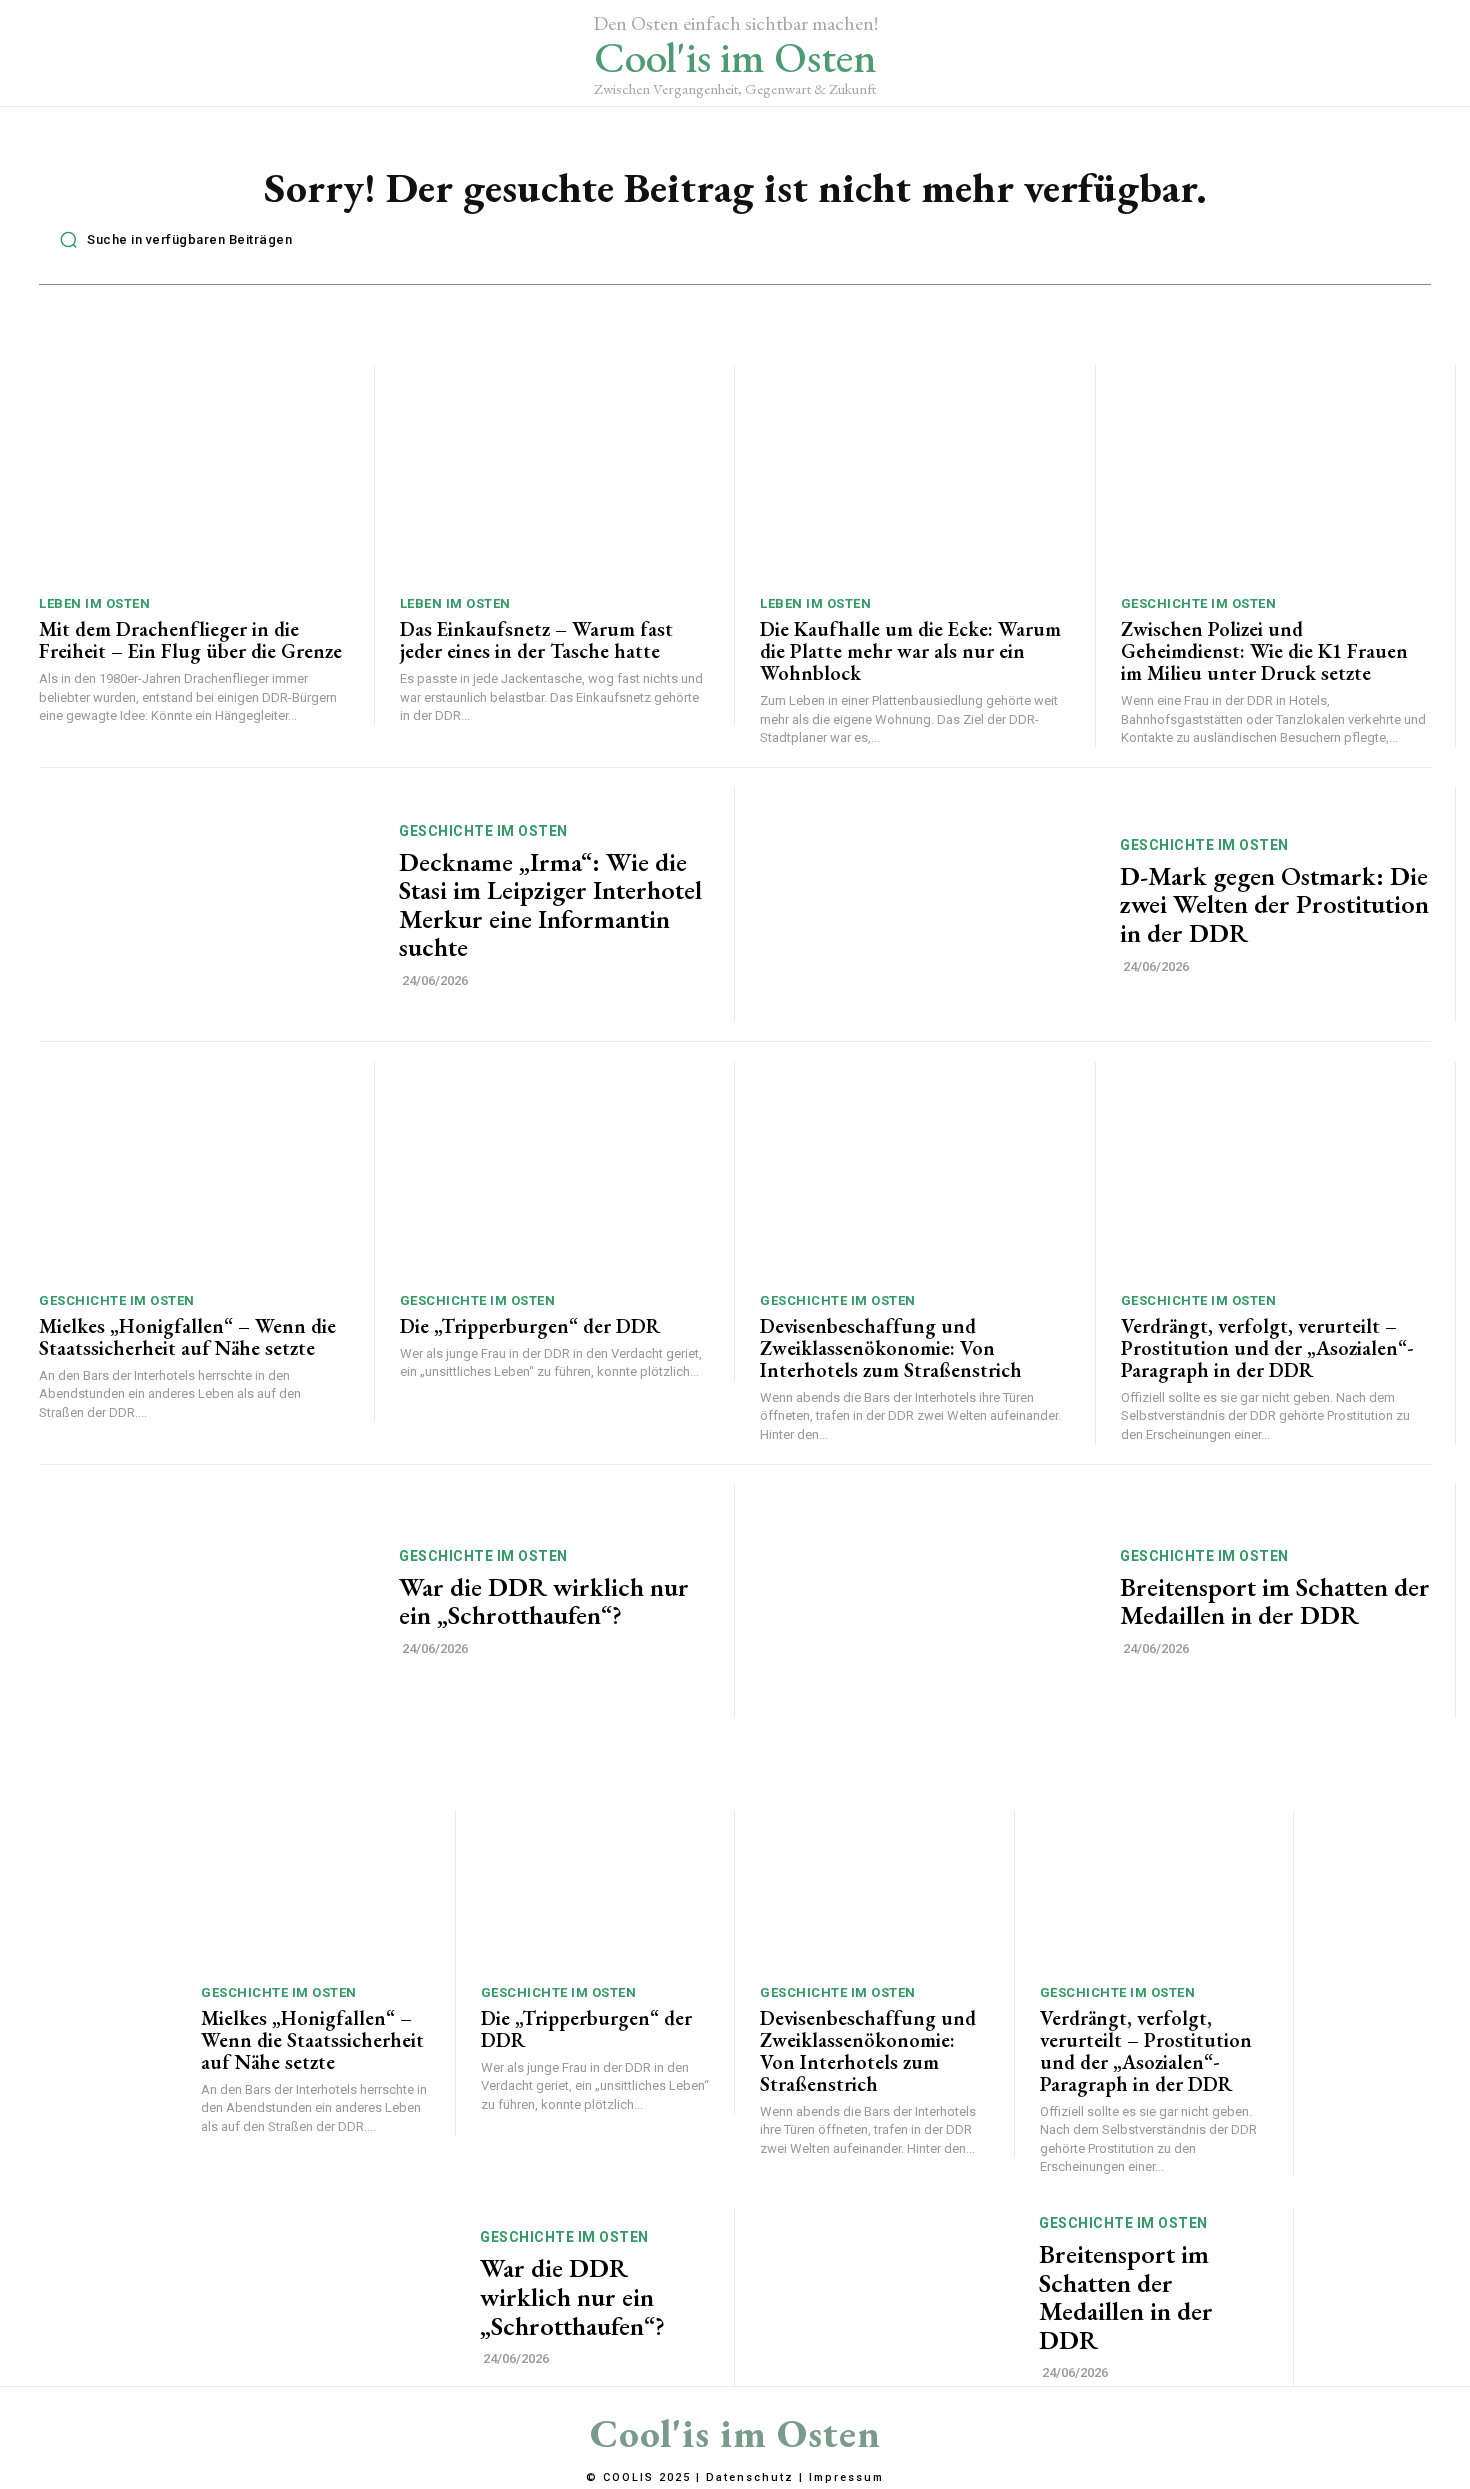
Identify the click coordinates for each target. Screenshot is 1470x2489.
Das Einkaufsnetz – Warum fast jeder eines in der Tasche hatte (536, 640)
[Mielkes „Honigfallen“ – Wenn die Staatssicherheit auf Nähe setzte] (194, 1170)
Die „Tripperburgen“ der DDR (530, 1326)
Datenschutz (750, 2477)
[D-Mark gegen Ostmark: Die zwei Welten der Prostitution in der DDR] (927, 904)
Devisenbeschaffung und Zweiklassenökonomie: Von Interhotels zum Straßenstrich (891, 1348)
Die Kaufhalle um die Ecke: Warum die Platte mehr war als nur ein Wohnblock (910, 651)
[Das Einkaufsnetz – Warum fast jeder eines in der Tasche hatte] (555, 473)
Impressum (846, 2477)
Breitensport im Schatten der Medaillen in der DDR (1275, 1601)
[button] (170, 240)
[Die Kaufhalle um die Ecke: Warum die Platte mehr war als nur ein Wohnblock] (915, 473)
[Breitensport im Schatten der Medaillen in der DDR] (927, 1601)
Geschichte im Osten (1199, 603)
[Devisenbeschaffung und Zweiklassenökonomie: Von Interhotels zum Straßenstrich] (915, 1170)
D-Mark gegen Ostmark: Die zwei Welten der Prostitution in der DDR (1274, 904)
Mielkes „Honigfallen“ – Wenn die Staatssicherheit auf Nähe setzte (187, 1337)
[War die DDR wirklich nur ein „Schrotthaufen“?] (206, 1601)
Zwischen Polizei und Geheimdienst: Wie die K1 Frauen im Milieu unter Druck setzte (1264, 651)
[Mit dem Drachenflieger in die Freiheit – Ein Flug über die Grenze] (194, 473)
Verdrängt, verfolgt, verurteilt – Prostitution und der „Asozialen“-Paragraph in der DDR (1267, 1348)
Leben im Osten (94, 603)
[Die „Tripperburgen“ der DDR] (555, 1170)
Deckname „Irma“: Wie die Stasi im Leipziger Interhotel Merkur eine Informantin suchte (550, 905)
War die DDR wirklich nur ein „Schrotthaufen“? (544, 1601)
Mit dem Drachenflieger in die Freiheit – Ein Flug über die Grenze (190, 640)
